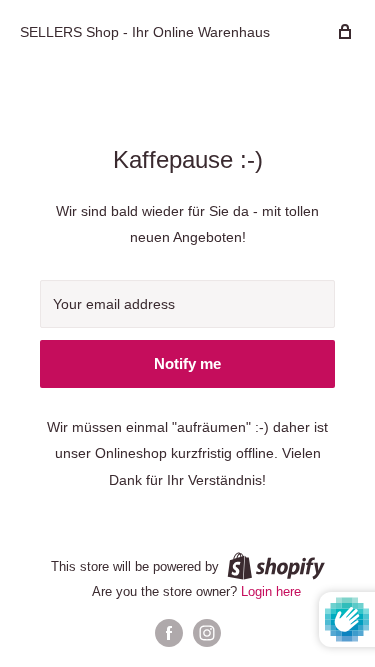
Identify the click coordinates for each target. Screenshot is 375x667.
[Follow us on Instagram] (207, 633)
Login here (271, 591)
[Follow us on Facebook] (169, 633)
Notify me (187, 363)
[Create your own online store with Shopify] (276, 566)
